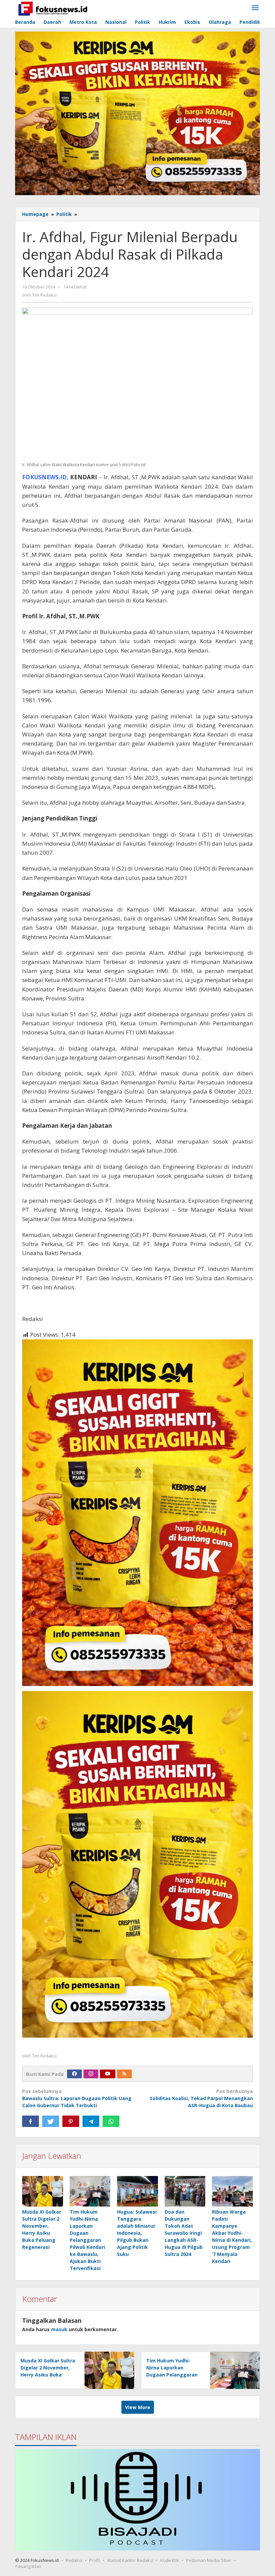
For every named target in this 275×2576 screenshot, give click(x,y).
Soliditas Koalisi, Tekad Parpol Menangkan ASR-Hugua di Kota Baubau (201, 2098)
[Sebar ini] (31, 2121)
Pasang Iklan (28, 2566)
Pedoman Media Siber (209, 2560)
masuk (59, 2329)
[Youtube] (108, 2074)
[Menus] (255, 8)
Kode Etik (170, 2560)
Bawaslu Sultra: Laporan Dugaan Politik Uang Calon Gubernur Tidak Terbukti (77, 2098)
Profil (95, 2560)
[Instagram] (91, 2074)
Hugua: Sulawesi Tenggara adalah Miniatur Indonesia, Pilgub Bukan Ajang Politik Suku (137, 2233)
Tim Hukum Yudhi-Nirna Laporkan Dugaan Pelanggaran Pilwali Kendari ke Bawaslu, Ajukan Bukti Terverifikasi (87, 2240)
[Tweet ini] (51, 2121)
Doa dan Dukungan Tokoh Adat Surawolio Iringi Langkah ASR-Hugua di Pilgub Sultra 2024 (184, 2233)
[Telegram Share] (91, 2121)
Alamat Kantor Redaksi (130, 2560)
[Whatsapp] (111, 2121)
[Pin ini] (71, 2121)
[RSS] (124, 2074)
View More (138, 2407)
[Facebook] (74, 2074)
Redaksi (74, 2560)
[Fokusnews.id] (53, 8)
